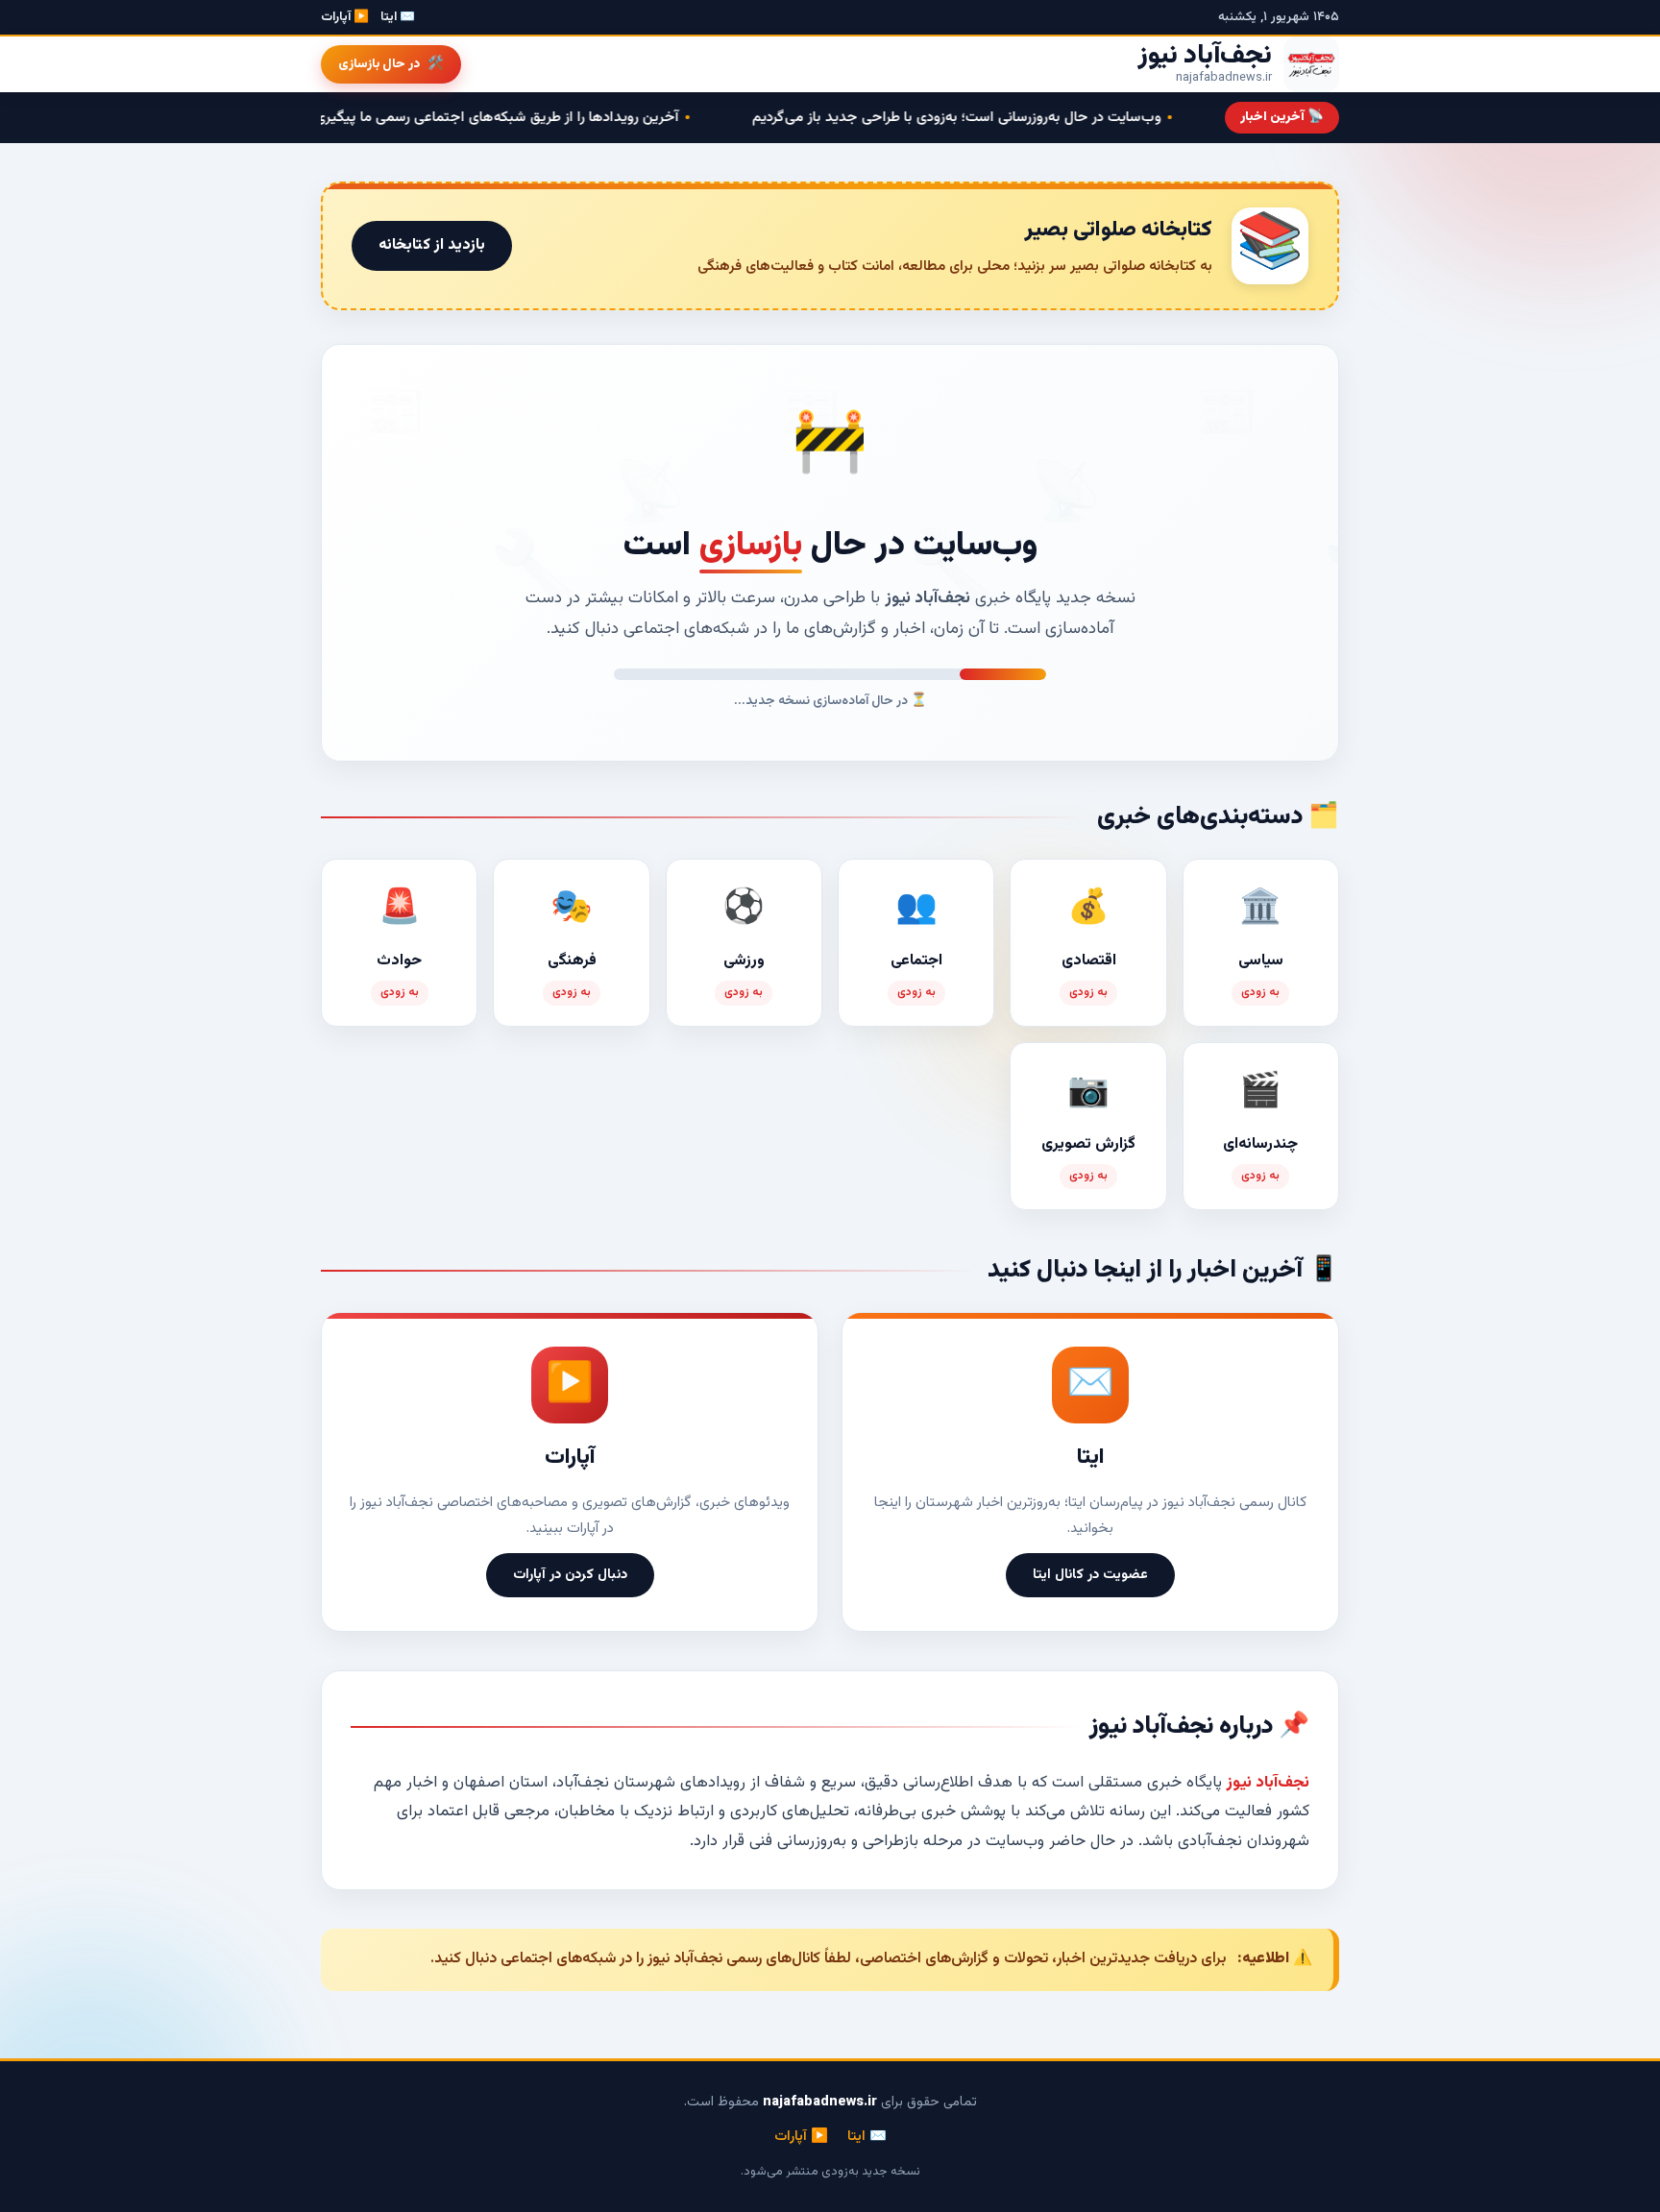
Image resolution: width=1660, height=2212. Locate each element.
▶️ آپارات (345, 17)
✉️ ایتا (398, 17)
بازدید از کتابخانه (432, 245)
